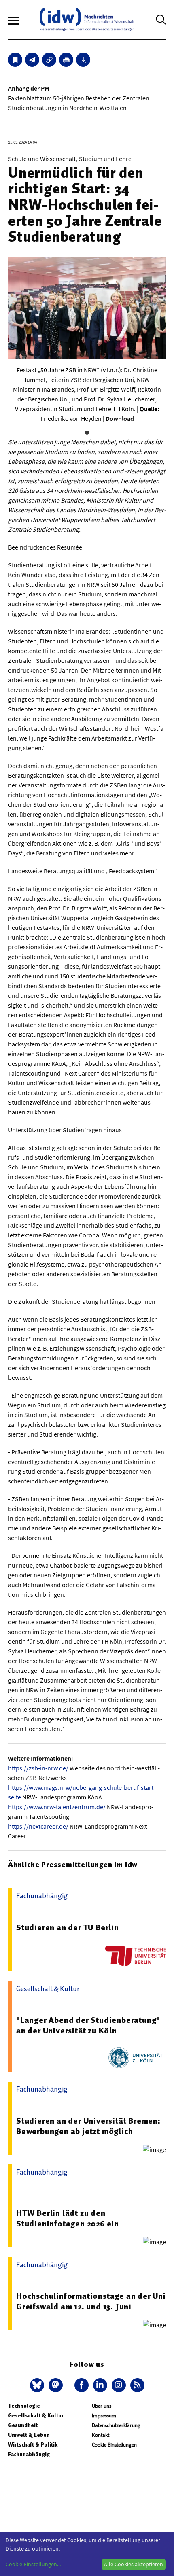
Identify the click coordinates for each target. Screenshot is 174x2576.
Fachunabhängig (29, 2454)
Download (120, 418)
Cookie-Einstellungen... (33, 2564)
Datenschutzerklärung (116, 2425)
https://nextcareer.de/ (38, 1826)
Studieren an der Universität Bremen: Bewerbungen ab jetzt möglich (88, 2126)
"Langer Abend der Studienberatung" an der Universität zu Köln (88, 2025)
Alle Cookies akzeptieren (134, 2564)
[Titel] (15, 60)
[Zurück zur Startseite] (87, 20)
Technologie (24, 2406)
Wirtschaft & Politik (33, 2445)
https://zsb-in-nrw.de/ (38, 1768)
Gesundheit (23, 2425)
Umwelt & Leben (29, 2435)
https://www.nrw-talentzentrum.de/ (57, 1807)
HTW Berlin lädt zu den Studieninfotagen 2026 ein (68, 2218)
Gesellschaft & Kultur (36, 2416)
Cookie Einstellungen (114, 2445)
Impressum (104, 2416)
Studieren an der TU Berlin (68, 1927)
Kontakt (101, 2435)
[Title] (49, 60)
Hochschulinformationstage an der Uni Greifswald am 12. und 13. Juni (91, 2301)
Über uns (102, 2406)
